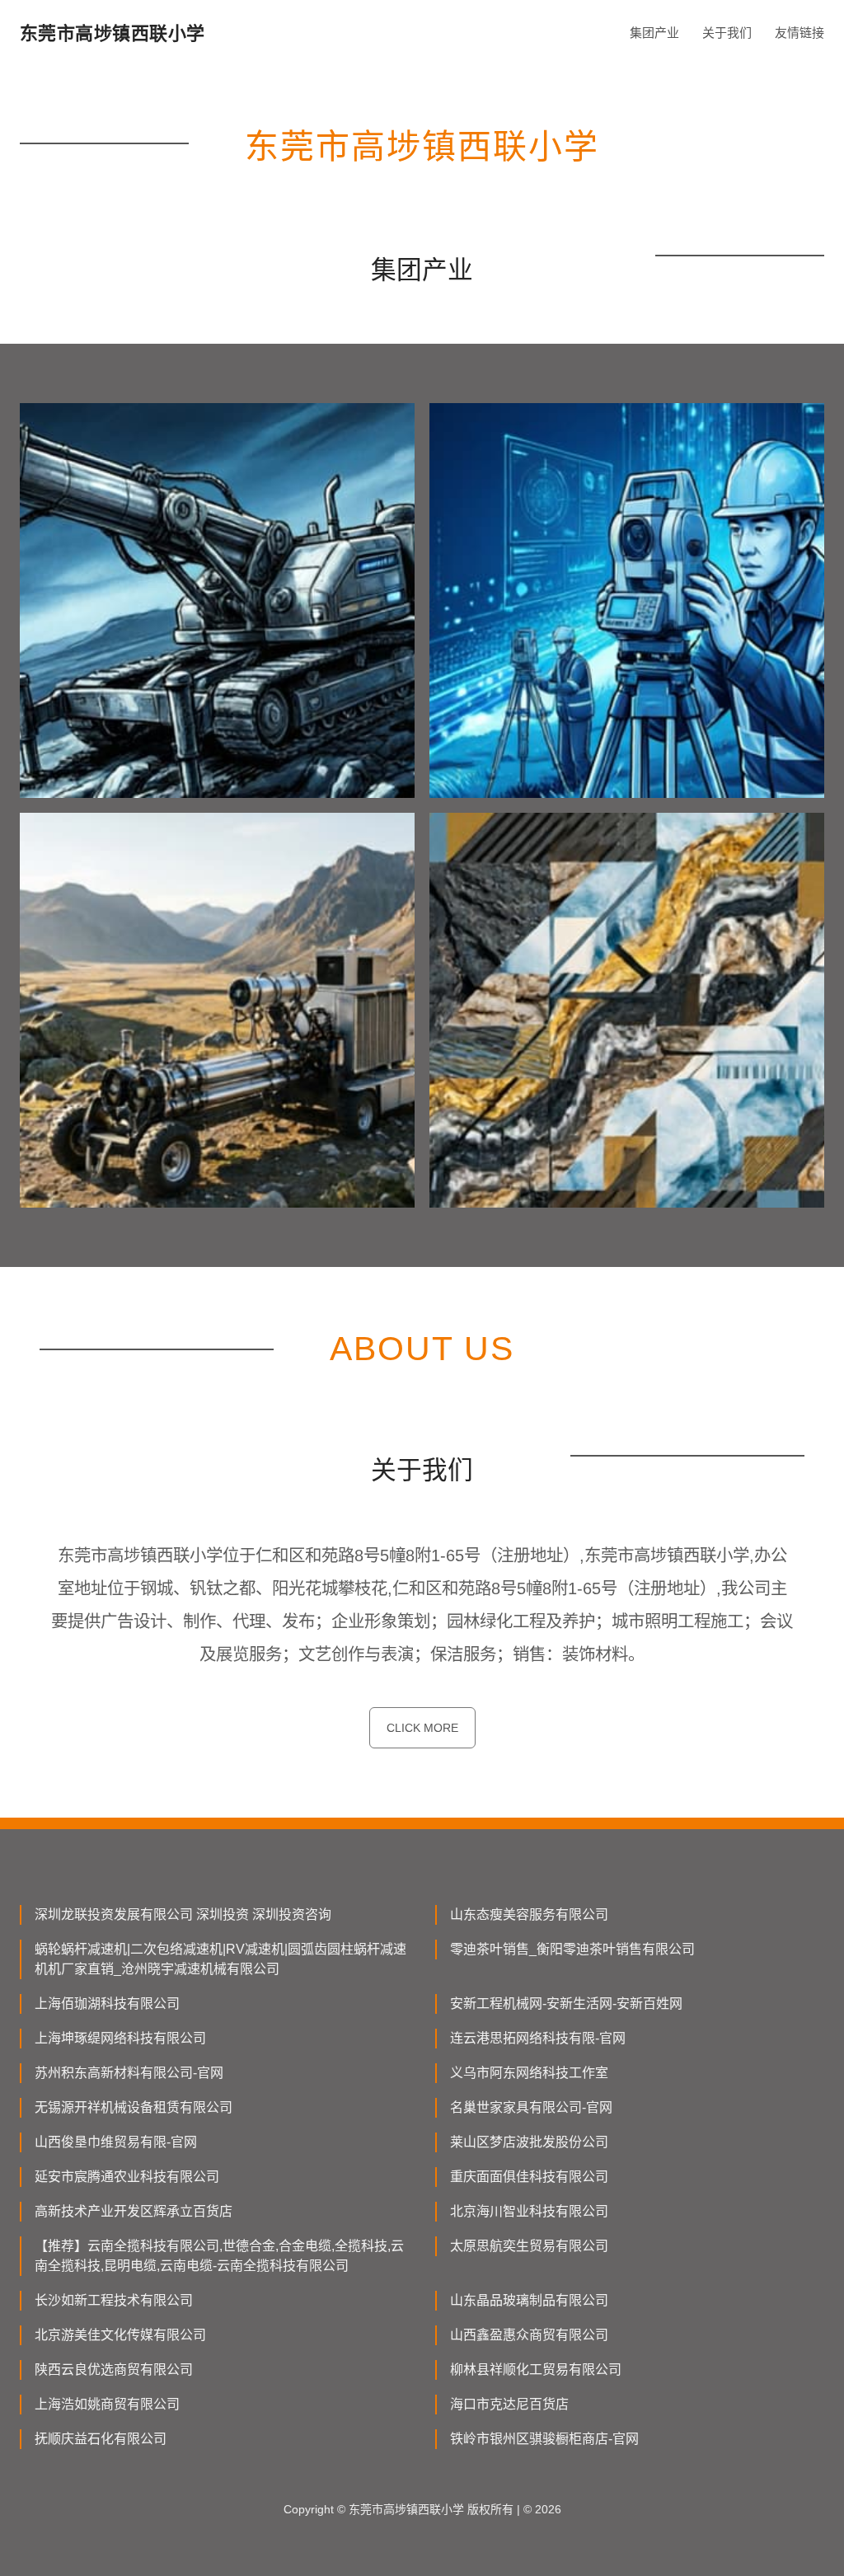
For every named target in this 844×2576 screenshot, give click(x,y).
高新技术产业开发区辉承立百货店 (134, 2211)
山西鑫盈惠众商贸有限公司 (529, 2335)
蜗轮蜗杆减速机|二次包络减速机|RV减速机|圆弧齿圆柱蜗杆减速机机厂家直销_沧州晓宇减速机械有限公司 (220, 1959)
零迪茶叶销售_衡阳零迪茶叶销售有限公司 (572, 1949)
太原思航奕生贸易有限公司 (529, 2246)
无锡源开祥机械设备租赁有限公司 (134, 2107)
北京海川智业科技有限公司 (529, 2211)
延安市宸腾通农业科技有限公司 (127, 2177)
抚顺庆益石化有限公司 (101, 2439)
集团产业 (654, 33)
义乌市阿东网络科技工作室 (529, 2073)
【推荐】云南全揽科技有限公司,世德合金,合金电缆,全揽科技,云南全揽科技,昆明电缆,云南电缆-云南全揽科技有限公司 (219, 2256)
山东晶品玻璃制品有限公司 (529, 2300)
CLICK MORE (422, 1728)
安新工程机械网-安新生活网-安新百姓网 (566, 2004)
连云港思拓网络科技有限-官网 (538, 2038)
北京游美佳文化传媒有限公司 (120, 2335)
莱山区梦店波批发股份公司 (529, 2142)
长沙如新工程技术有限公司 (114, 2300)
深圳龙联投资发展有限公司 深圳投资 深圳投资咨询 (183, 1914)
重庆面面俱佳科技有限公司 (529, 2177)
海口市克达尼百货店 (509, 2404)
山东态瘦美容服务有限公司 (529, 1914)
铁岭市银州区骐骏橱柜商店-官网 (544, 2439)
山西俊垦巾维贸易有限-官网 (116, 2142)
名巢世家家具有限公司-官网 (531, 2107)
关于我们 (727, 33)
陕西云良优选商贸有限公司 (114, 2370)
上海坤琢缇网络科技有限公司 (120, 2038)
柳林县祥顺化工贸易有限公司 (536, 2370)
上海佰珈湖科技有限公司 (107, 2004)
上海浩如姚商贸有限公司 (107, 2404)
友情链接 (799, 33)
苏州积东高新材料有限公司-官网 (129, 2073)
